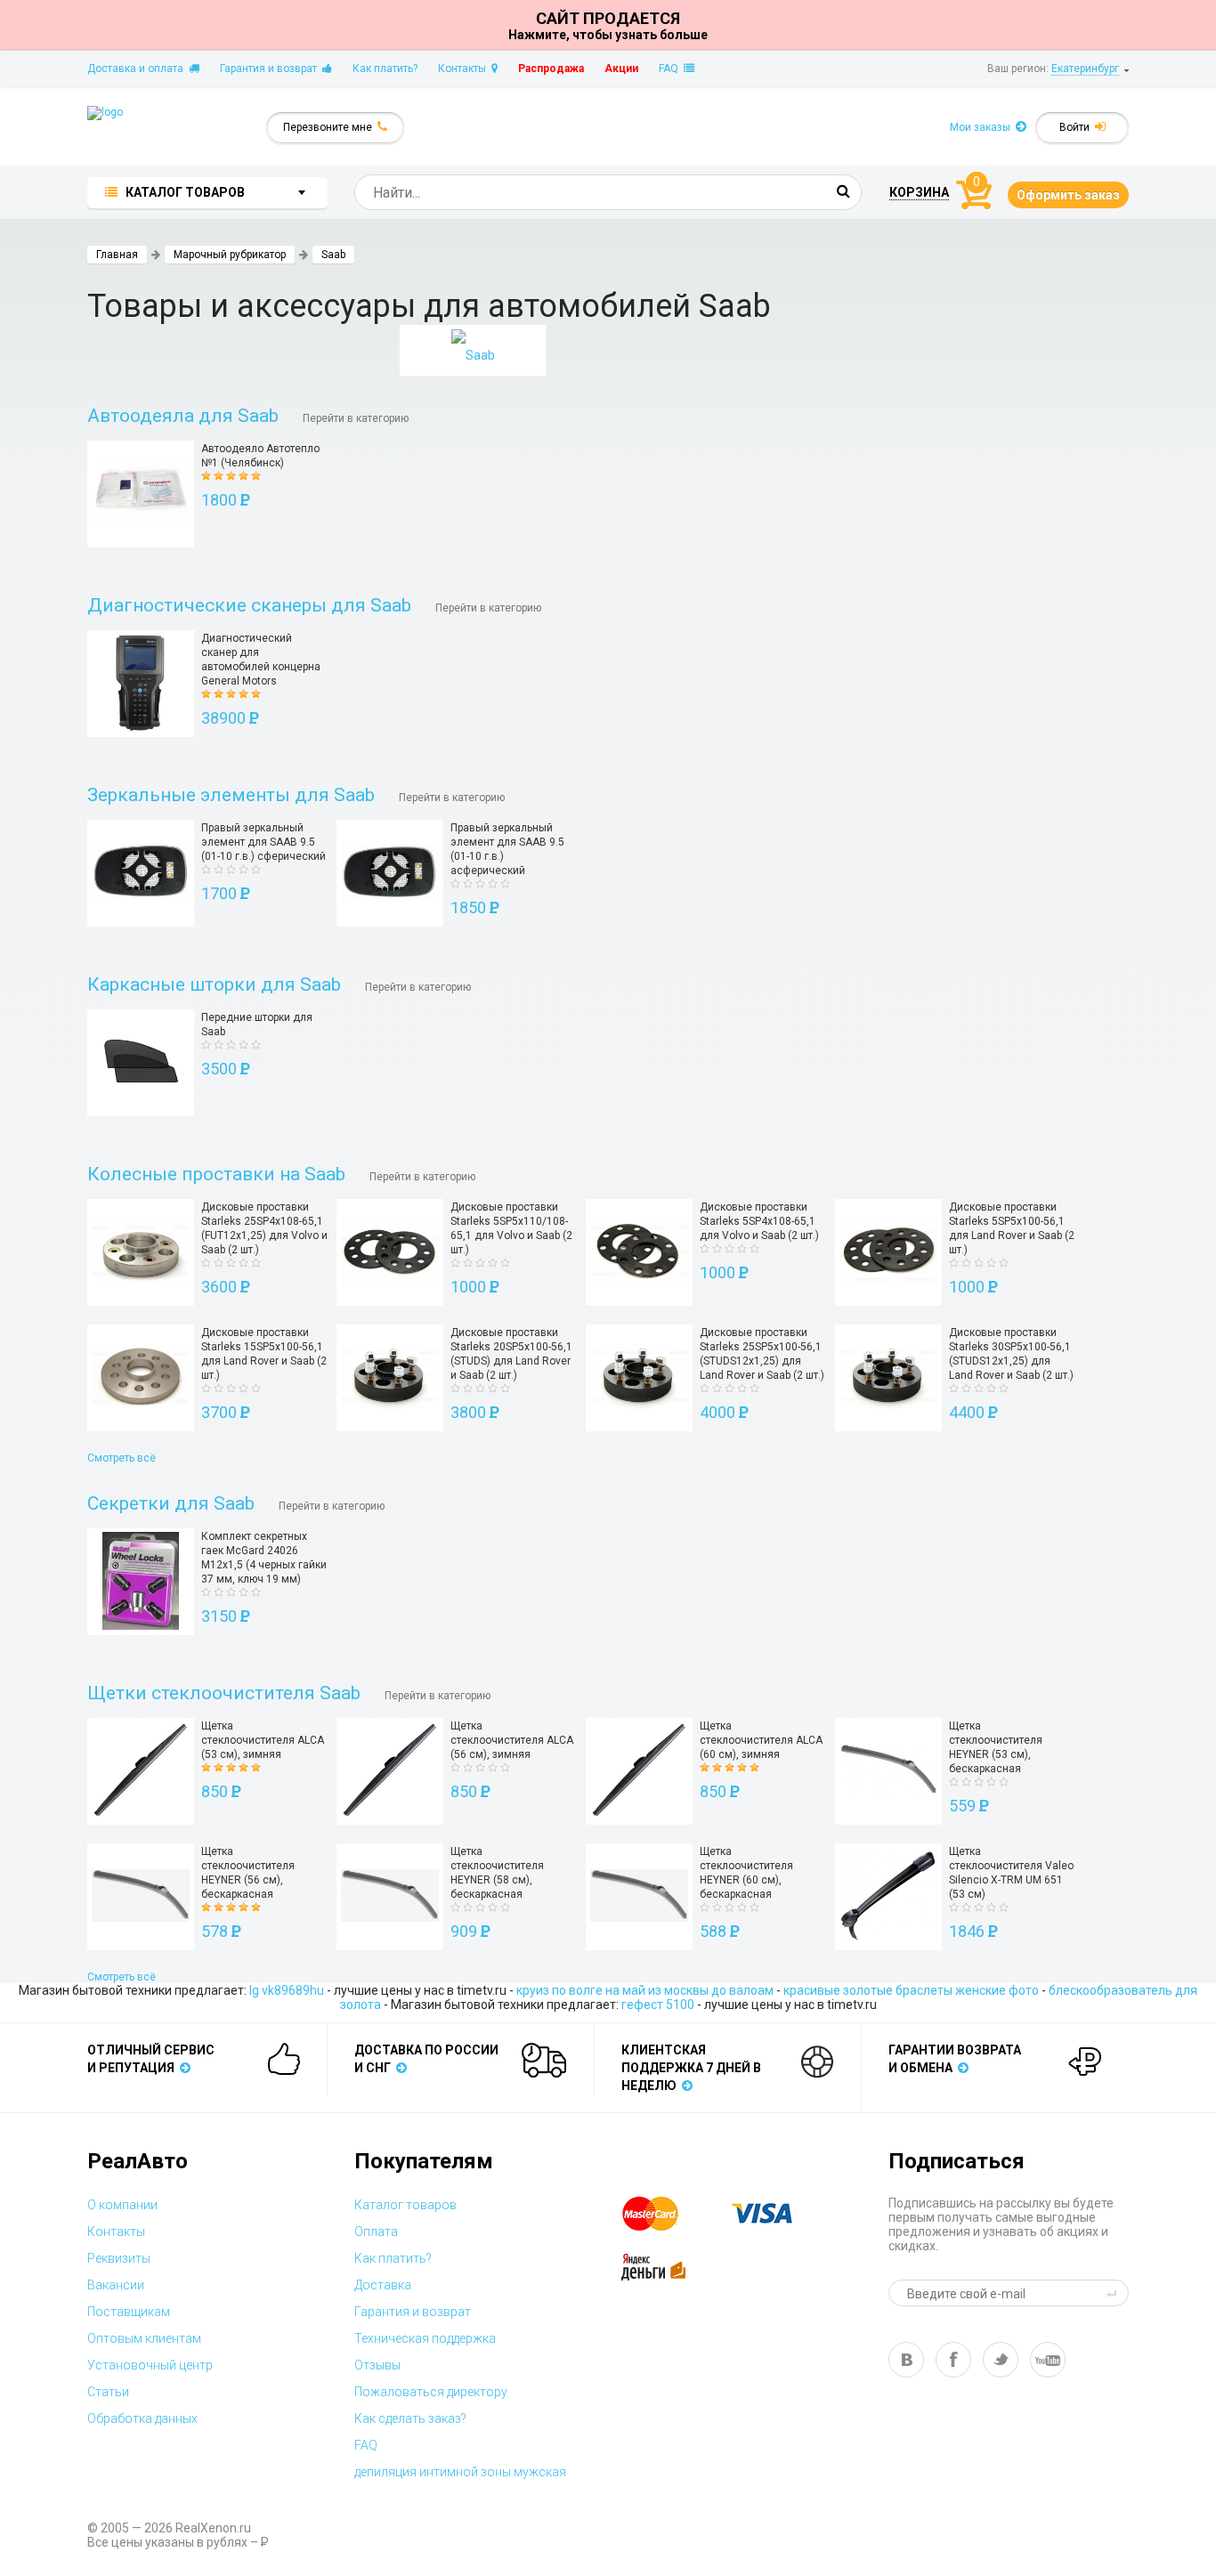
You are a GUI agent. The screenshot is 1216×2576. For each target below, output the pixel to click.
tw (1001, 2360)
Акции (621, 69)
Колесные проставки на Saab (216, 1174)
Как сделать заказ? (410, 2418)
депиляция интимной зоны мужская (460, 2472)
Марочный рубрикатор (230, 255)
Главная (117, 255)
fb (953, 2360)
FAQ (671, 69)
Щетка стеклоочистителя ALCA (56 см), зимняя (512, 1740)
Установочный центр (150, 2365)
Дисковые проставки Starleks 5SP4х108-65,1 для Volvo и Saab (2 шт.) (759, 1221)
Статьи (108, 2392)
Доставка (383, 2285)
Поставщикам (129, 2312)
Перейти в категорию (356, 418)
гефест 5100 (658, 2005)
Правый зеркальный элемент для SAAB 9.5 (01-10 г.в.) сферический (263, 842)
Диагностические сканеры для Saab (249, 605)
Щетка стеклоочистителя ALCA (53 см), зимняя (263, 1740)
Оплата (376, 2232)
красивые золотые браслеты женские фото (911, 1990)
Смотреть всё (122, 1458)
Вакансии (116, 2285)
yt (1048, 2360)
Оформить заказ (1068, 195)
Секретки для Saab (171, 1503)
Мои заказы (983, 127)
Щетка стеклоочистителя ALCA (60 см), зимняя (761, 1740)
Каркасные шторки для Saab (214, 984)
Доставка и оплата (138, 69)
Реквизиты (119, 2258)
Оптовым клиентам (144, 2338)
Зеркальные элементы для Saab (231, 795)
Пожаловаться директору (431, 2392)
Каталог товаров (405, 2205)
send (1115, 2293)
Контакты (465, 69)
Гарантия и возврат (271, 69)
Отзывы (377, 2365)
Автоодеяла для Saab (183, 416)
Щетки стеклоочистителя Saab (224, 1693)
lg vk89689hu (287, 1990)
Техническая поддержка (425, 2338)
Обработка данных (142, 2418)
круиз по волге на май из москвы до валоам (645, 1990)
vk (906, 2360)
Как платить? (385, 69)
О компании (122, 2205)
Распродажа (551, 69)
